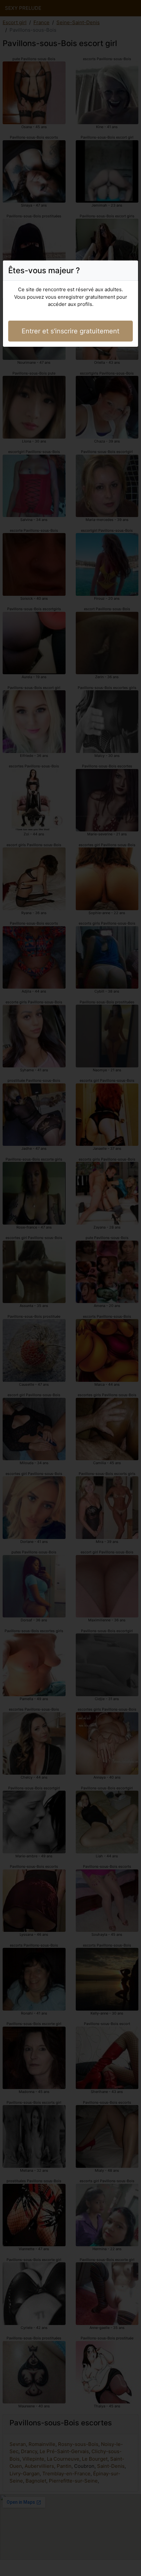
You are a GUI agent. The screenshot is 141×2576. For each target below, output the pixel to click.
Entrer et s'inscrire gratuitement (70, 331)
